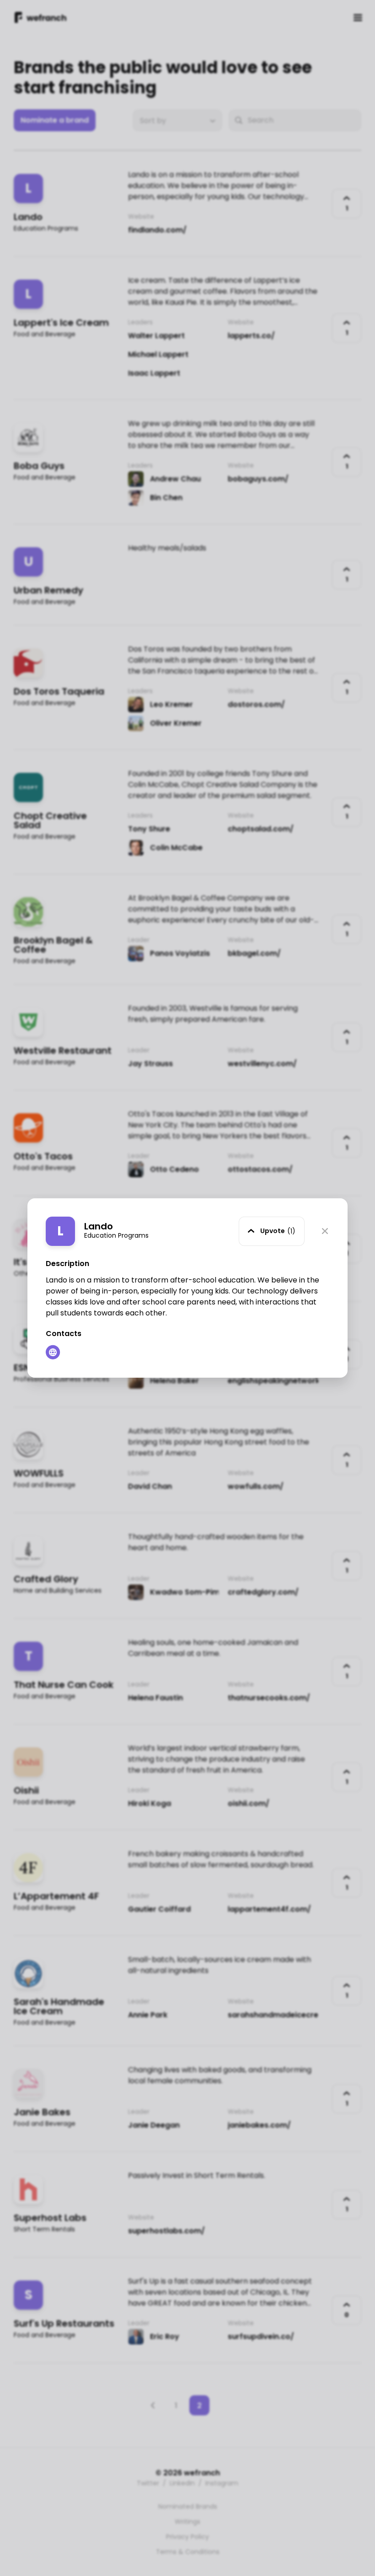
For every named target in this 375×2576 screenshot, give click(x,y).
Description (67, 1264)
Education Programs (116, 1235)
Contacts (64, 1334)
